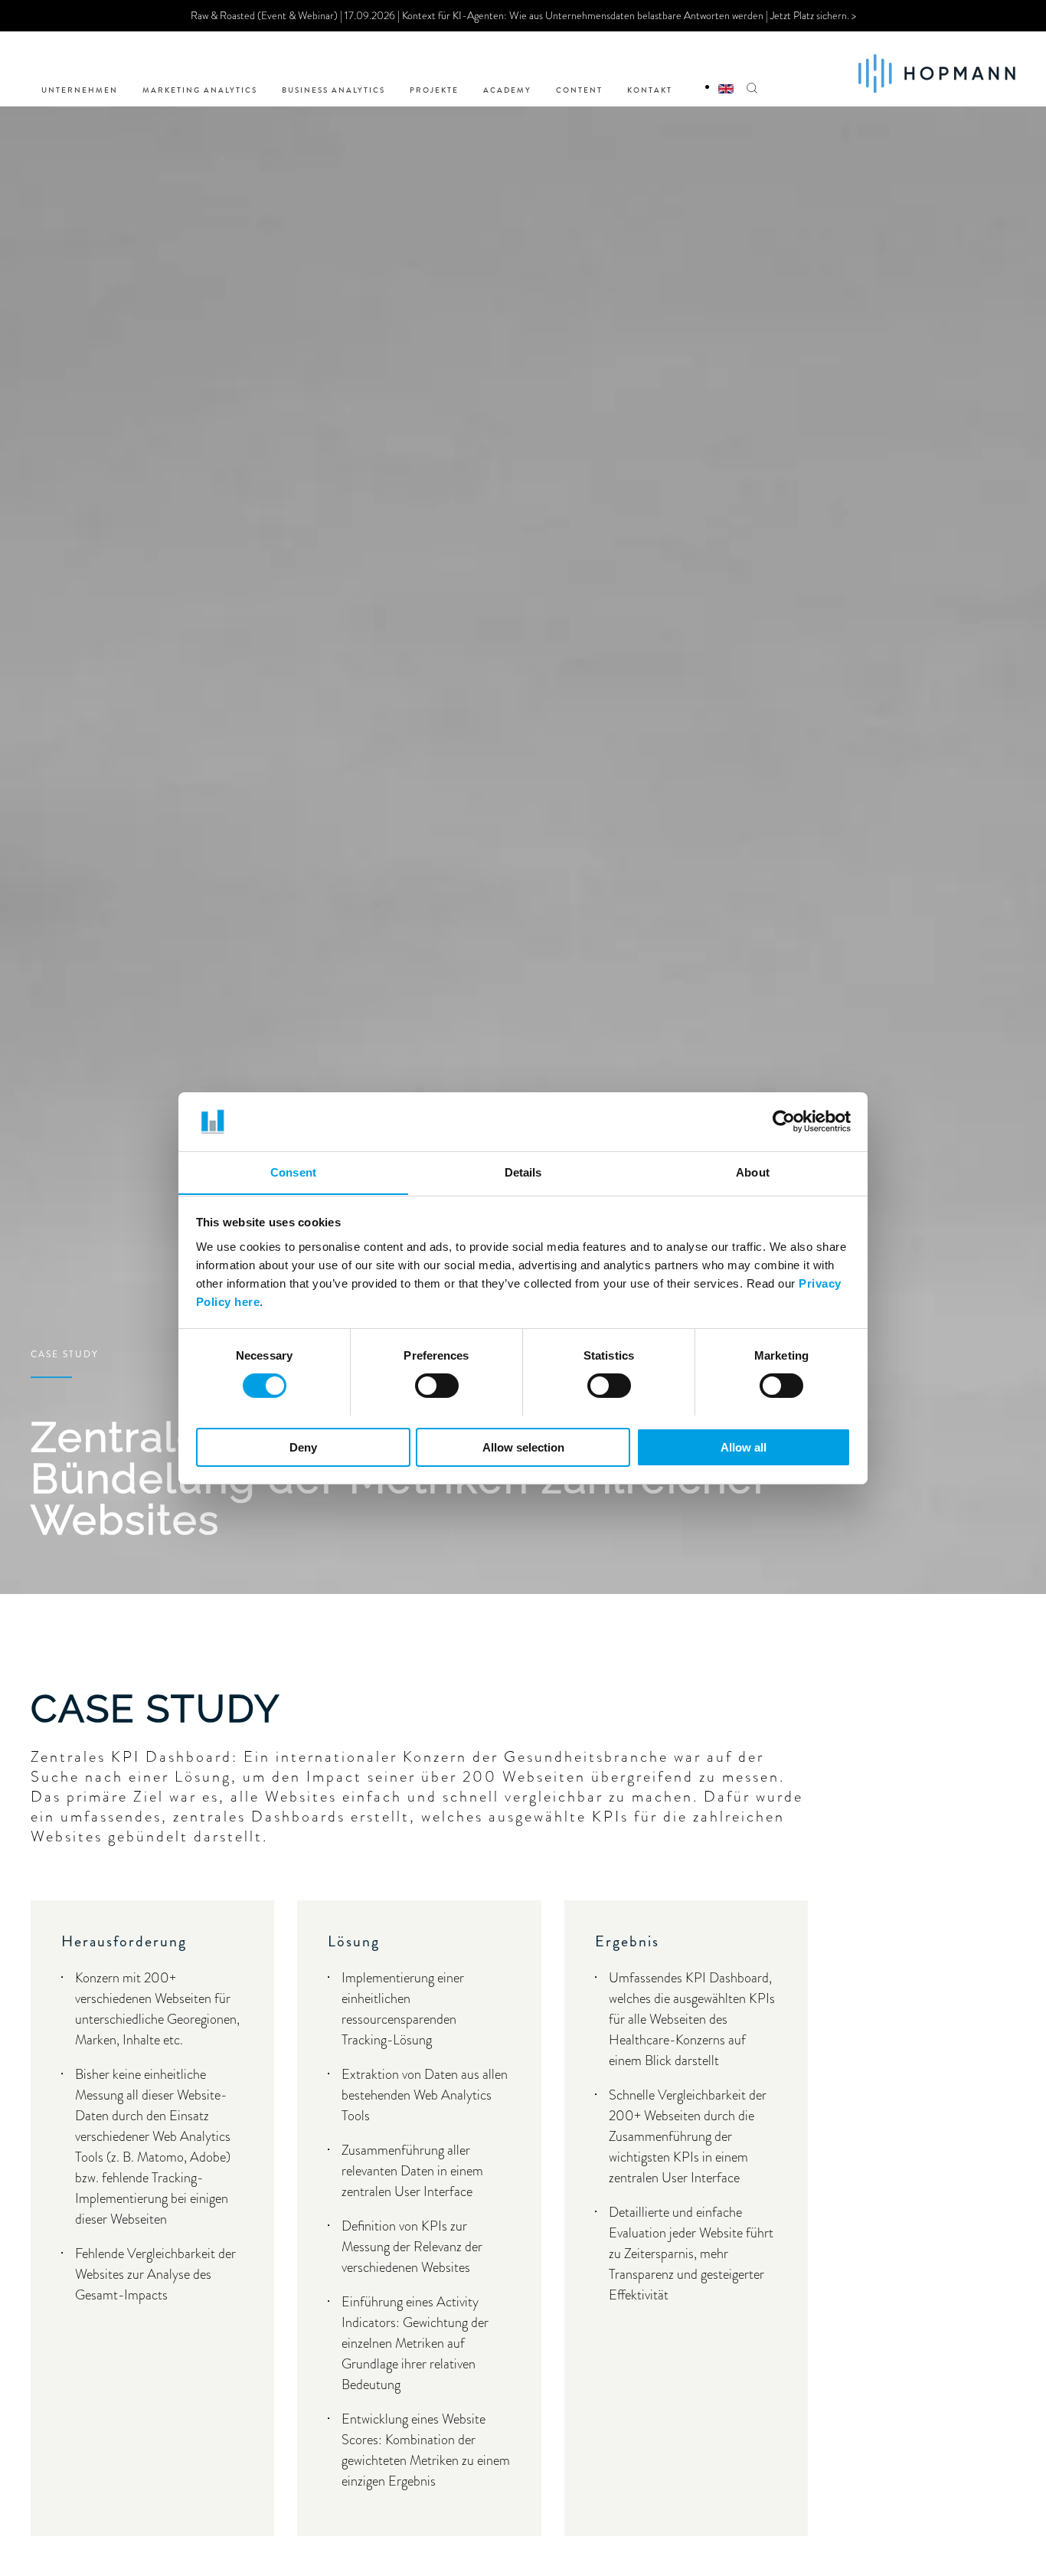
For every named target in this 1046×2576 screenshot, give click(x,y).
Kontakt (650, 90)
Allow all (744, 1447)
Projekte (434, 90)
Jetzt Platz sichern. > (813, 15)
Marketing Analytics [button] (200, 90)
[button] (752, 69)
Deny (303, 1447)
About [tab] (753, 1172)
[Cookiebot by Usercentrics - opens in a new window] (784, 1121)
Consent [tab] (293, 1172)
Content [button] (579, 90)
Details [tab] (523, 1172)
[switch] (437, 1386)
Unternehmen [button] (80, 90)
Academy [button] (507, 90)
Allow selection (523, 1447)
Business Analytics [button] (333, 90)
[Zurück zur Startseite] (937, 69)
